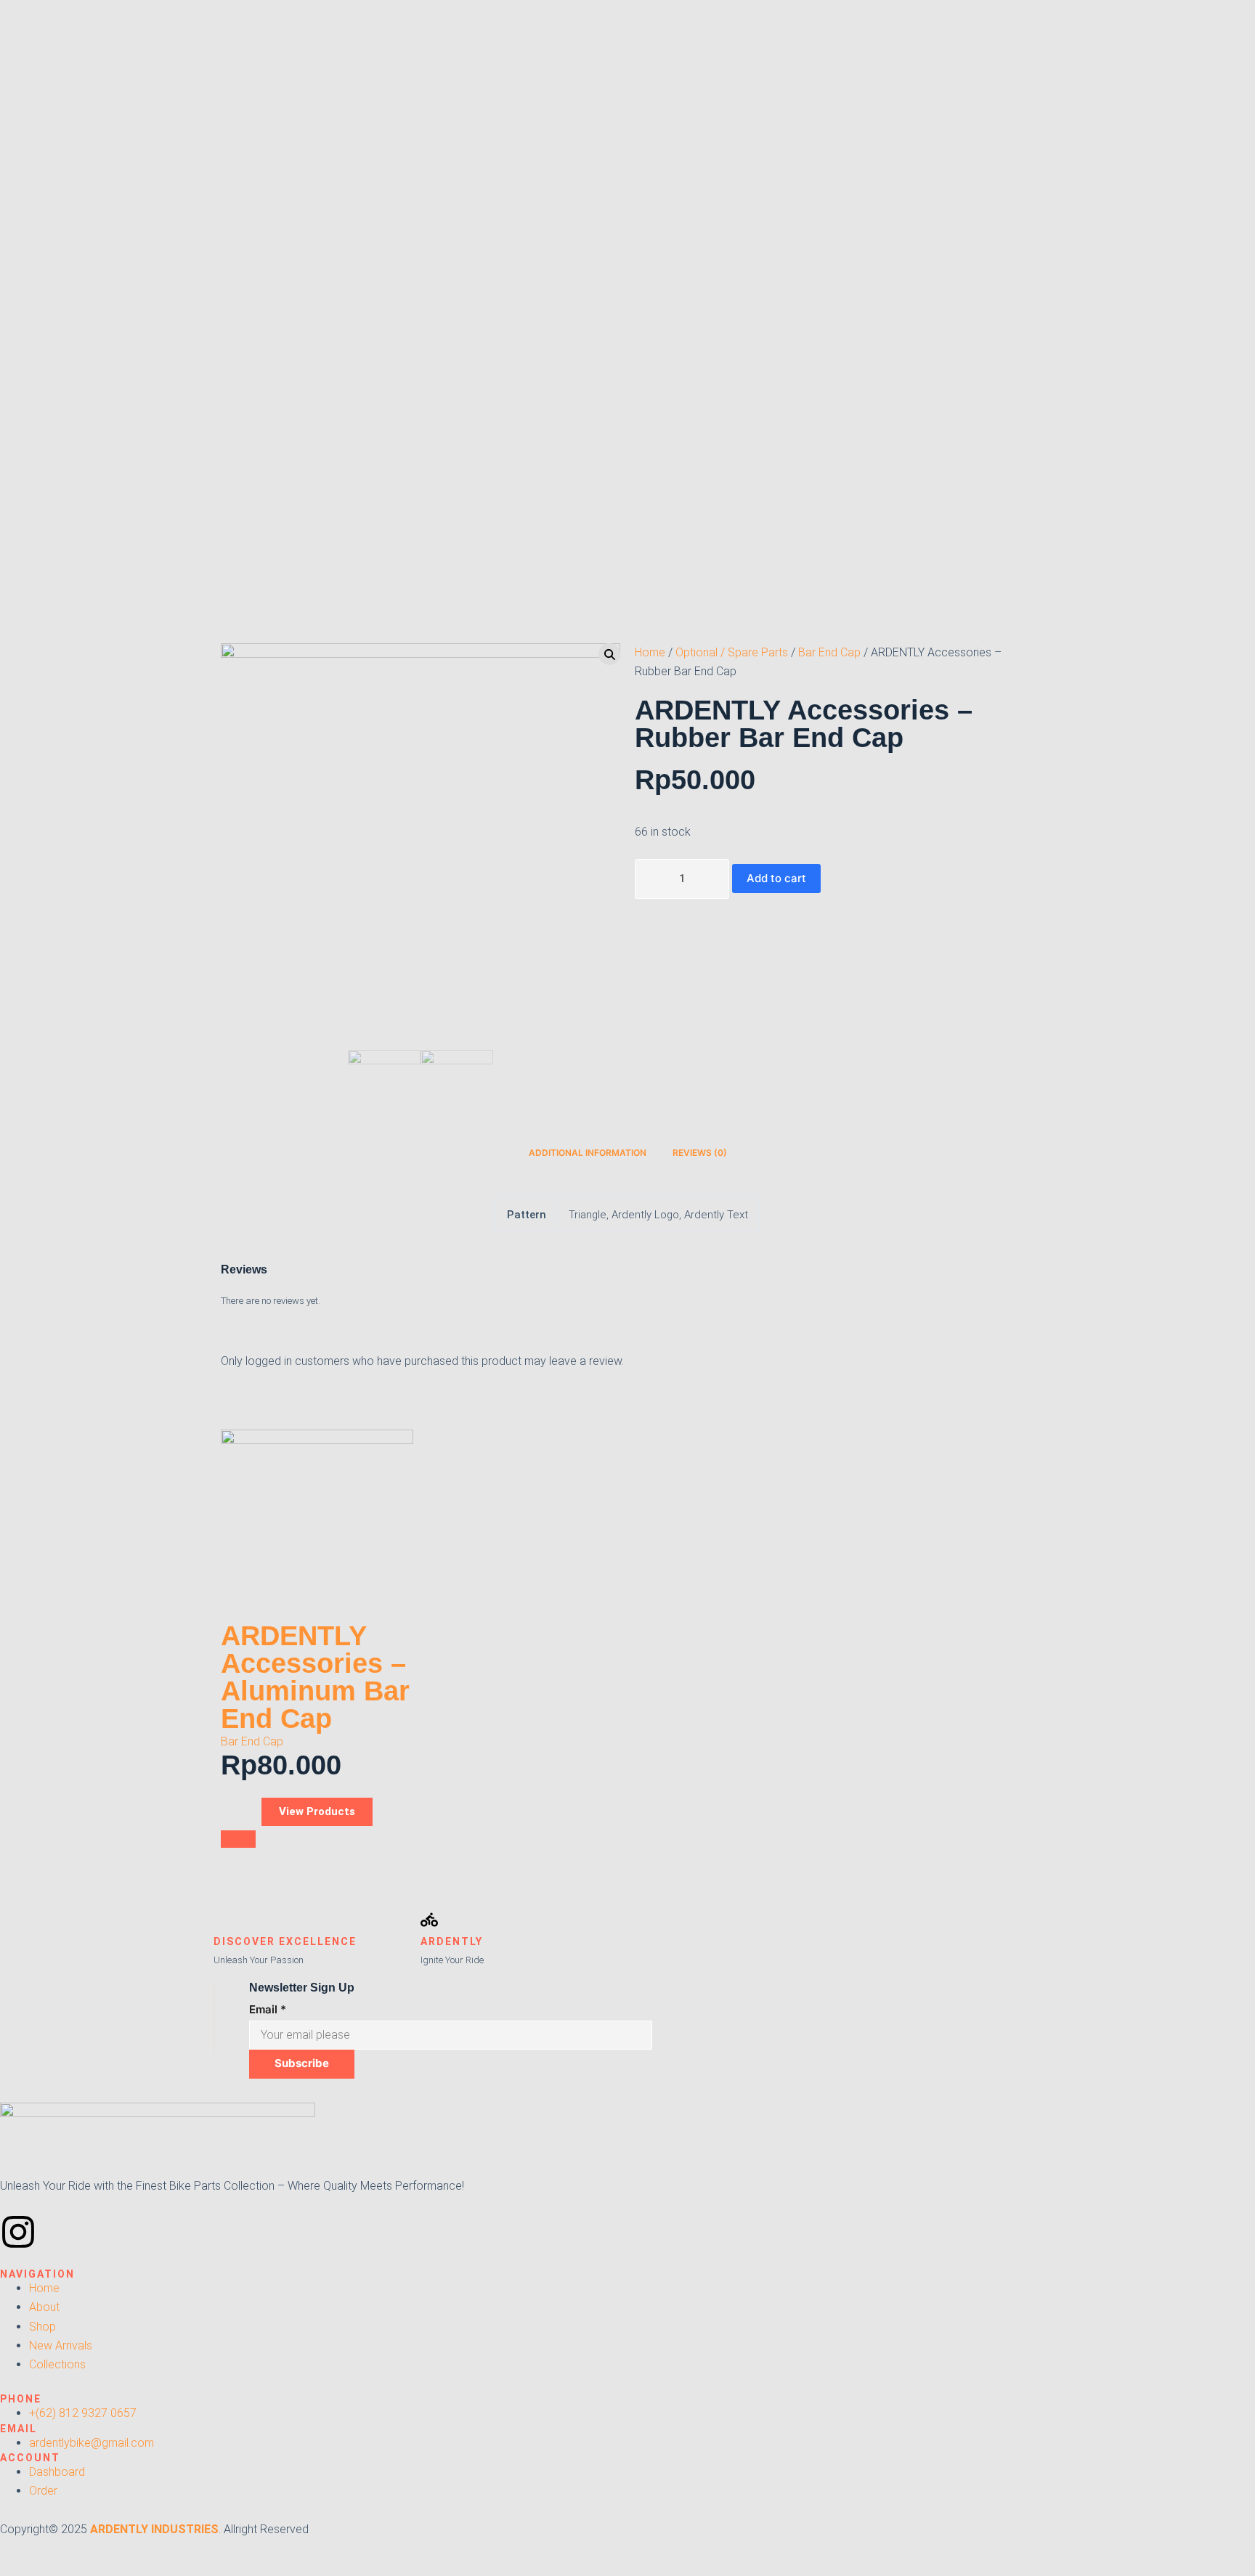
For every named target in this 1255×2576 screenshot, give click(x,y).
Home (650, 652)
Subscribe (302, 2063)
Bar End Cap (829, 652)
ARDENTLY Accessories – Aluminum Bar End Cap (315, 1677)
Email (268, 2009)
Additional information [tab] (588, 1153)
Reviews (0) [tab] (700, 1153)
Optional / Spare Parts (732, 652)
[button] (238, 1839)
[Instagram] (18, 2232)
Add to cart (776, 878)
